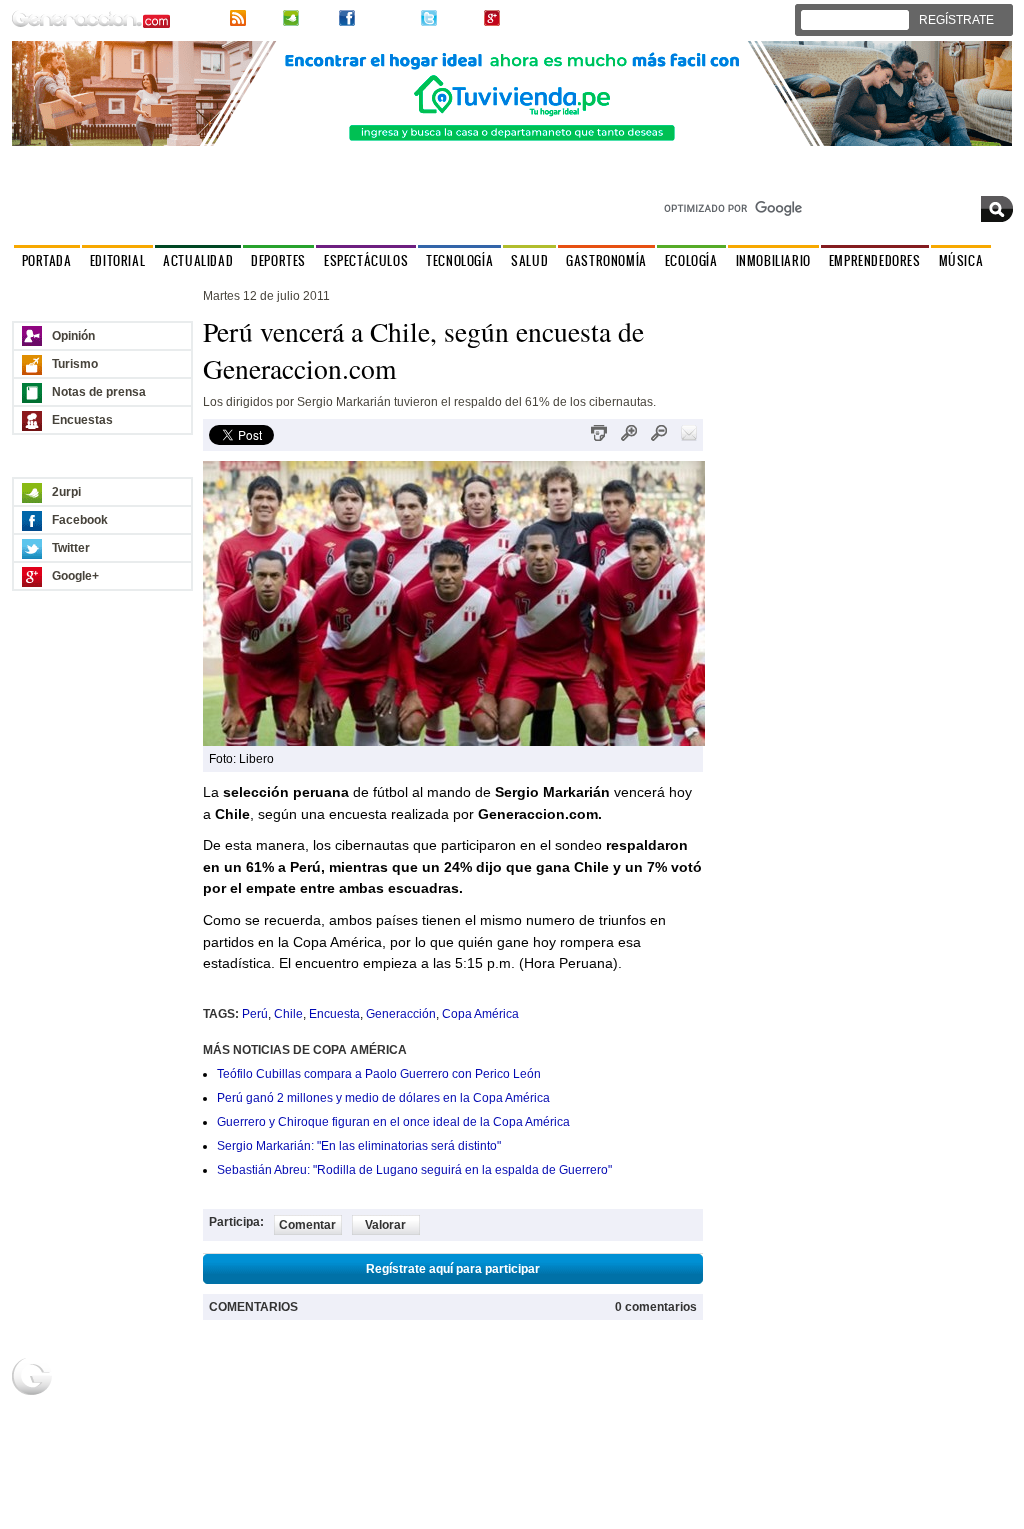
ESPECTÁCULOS (366, 260)
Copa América (480, 1014)
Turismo (75, 364)
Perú (255, 1014)
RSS (262, 18)
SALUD (529, 260)
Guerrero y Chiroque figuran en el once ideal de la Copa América (393, 1122)
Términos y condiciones (955, 1517)
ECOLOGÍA (691, 260)
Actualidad (143, 1387)
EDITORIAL (117, 260)
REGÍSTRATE (956, 20)
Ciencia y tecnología (142, 1466)
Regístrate (294, 1405)
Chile (288, 1014)
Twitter (458, 18)
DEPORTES (278, 260)
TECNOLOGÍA (459, 260)
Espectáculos (150, 1423)
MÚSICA (961, 260)
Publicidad (903, 1387)
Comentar (307, 1225)
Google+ (527, 18)
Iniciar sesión (861, 20)
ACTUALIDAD (198, 260)
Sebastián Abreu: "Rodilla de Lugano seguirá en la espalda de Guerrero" (414, 1170)
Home (282, 1387)
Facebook (386, 18)
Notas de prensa (99, 392)
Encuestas (82, 420)
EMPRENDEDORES (875, 260)
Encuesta (334, 1014)
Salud (130, 1441)
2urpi (317, 18)
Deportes (139, 1405)
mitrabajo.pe (756, 1423)
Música (589, 1405)
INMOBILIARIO (773, 260)
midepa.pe (751, 1387)
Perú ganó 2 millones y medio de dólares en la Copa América (383, 1098)
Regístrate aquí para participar (453, 1269)
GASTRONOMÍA (606, 260)
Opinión (73, 336)
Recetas (440, 1405)
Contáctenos (978, 179)
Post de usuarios (311, 1423)
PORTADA (47, 260)
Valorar (385, 1225)
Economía (749, 1405)
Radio (586, 1387)
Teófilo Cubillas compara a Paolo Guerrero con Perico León (379, 1074)
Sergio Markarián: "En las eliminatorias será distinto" (359, 1146)
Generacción (401, 1014)
